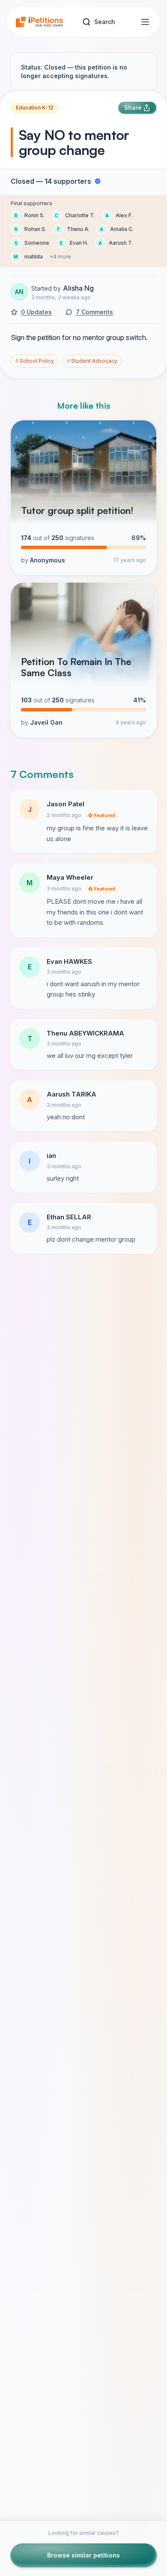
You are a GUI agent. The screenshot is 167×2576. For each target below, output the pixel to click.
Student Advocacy (92, 361)
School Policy (35, 361)
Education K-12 (35, 108)
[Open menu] (145, 22)
